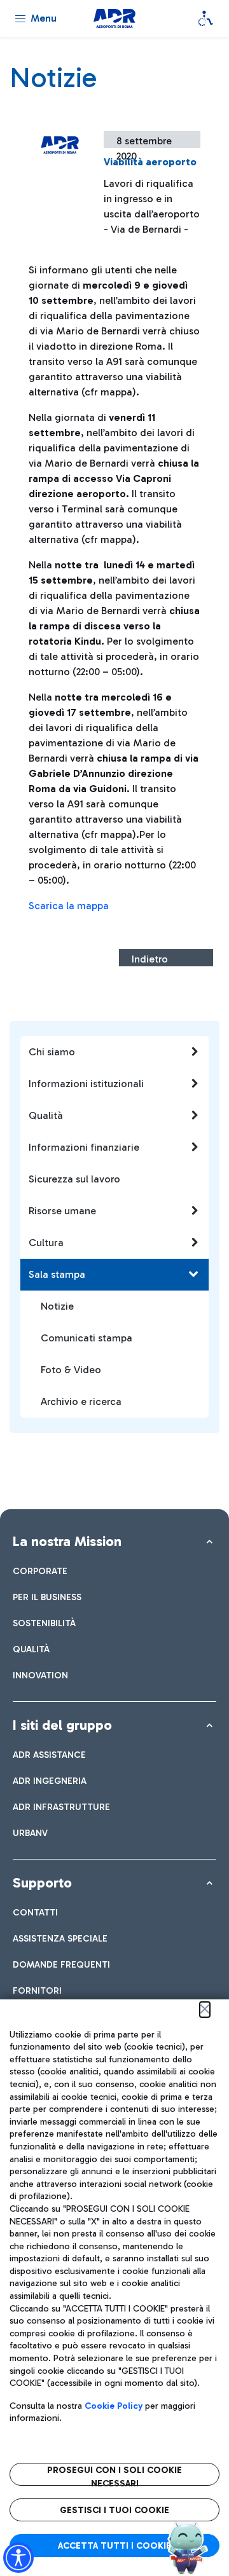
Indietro (150, 959)
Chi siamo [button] (52, 1052)
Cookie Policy (114, 2406)
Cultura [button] (46, 1243)
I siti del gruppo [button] (62, 1725)
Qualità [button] (46, 1115)
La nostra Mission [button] (67, 1541)
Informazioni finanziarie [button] (84, 1147)
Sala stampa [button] (57, 1274)
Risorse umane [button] (62, 1211)
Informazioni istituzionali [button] (86, 1084)
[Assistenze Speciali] (205, 18)
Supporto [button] (42, 1883)
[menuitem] (40, 1571)
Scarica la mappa (69, 906)
